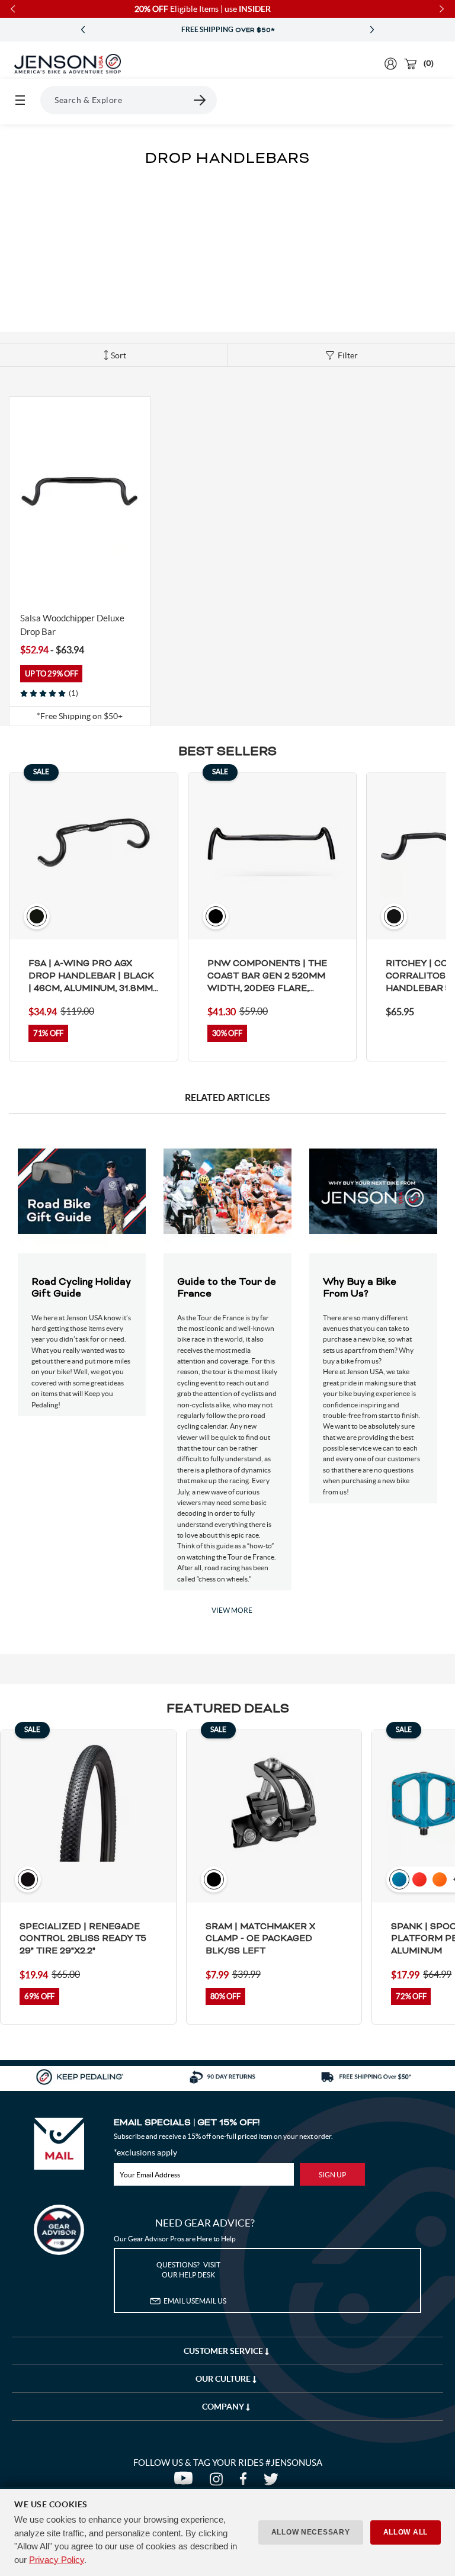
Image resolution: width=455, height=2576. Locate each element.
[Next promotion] (372, 30)
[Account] (391, 64)
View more (232, 1610)
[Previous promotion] (83, 30)
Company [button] (224, 2407)
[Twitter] (273, 2482)
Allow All (406, 2532)
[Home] (68, 64)
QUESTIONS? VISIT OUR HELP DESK (188, 2270)
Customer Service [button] (224, 2351)
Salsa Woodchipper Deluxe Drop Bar (72, 625)
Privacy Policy (57, 2560)
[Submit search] (200, 100)
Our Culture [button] (224, 2379)
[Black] (26, 580)
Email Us (195, 2301)
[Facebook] (246, 2482)
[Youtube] (186, 2482)
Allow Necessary (311, 2532)
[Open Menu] (20, 100)
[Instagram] (219, 2482)
